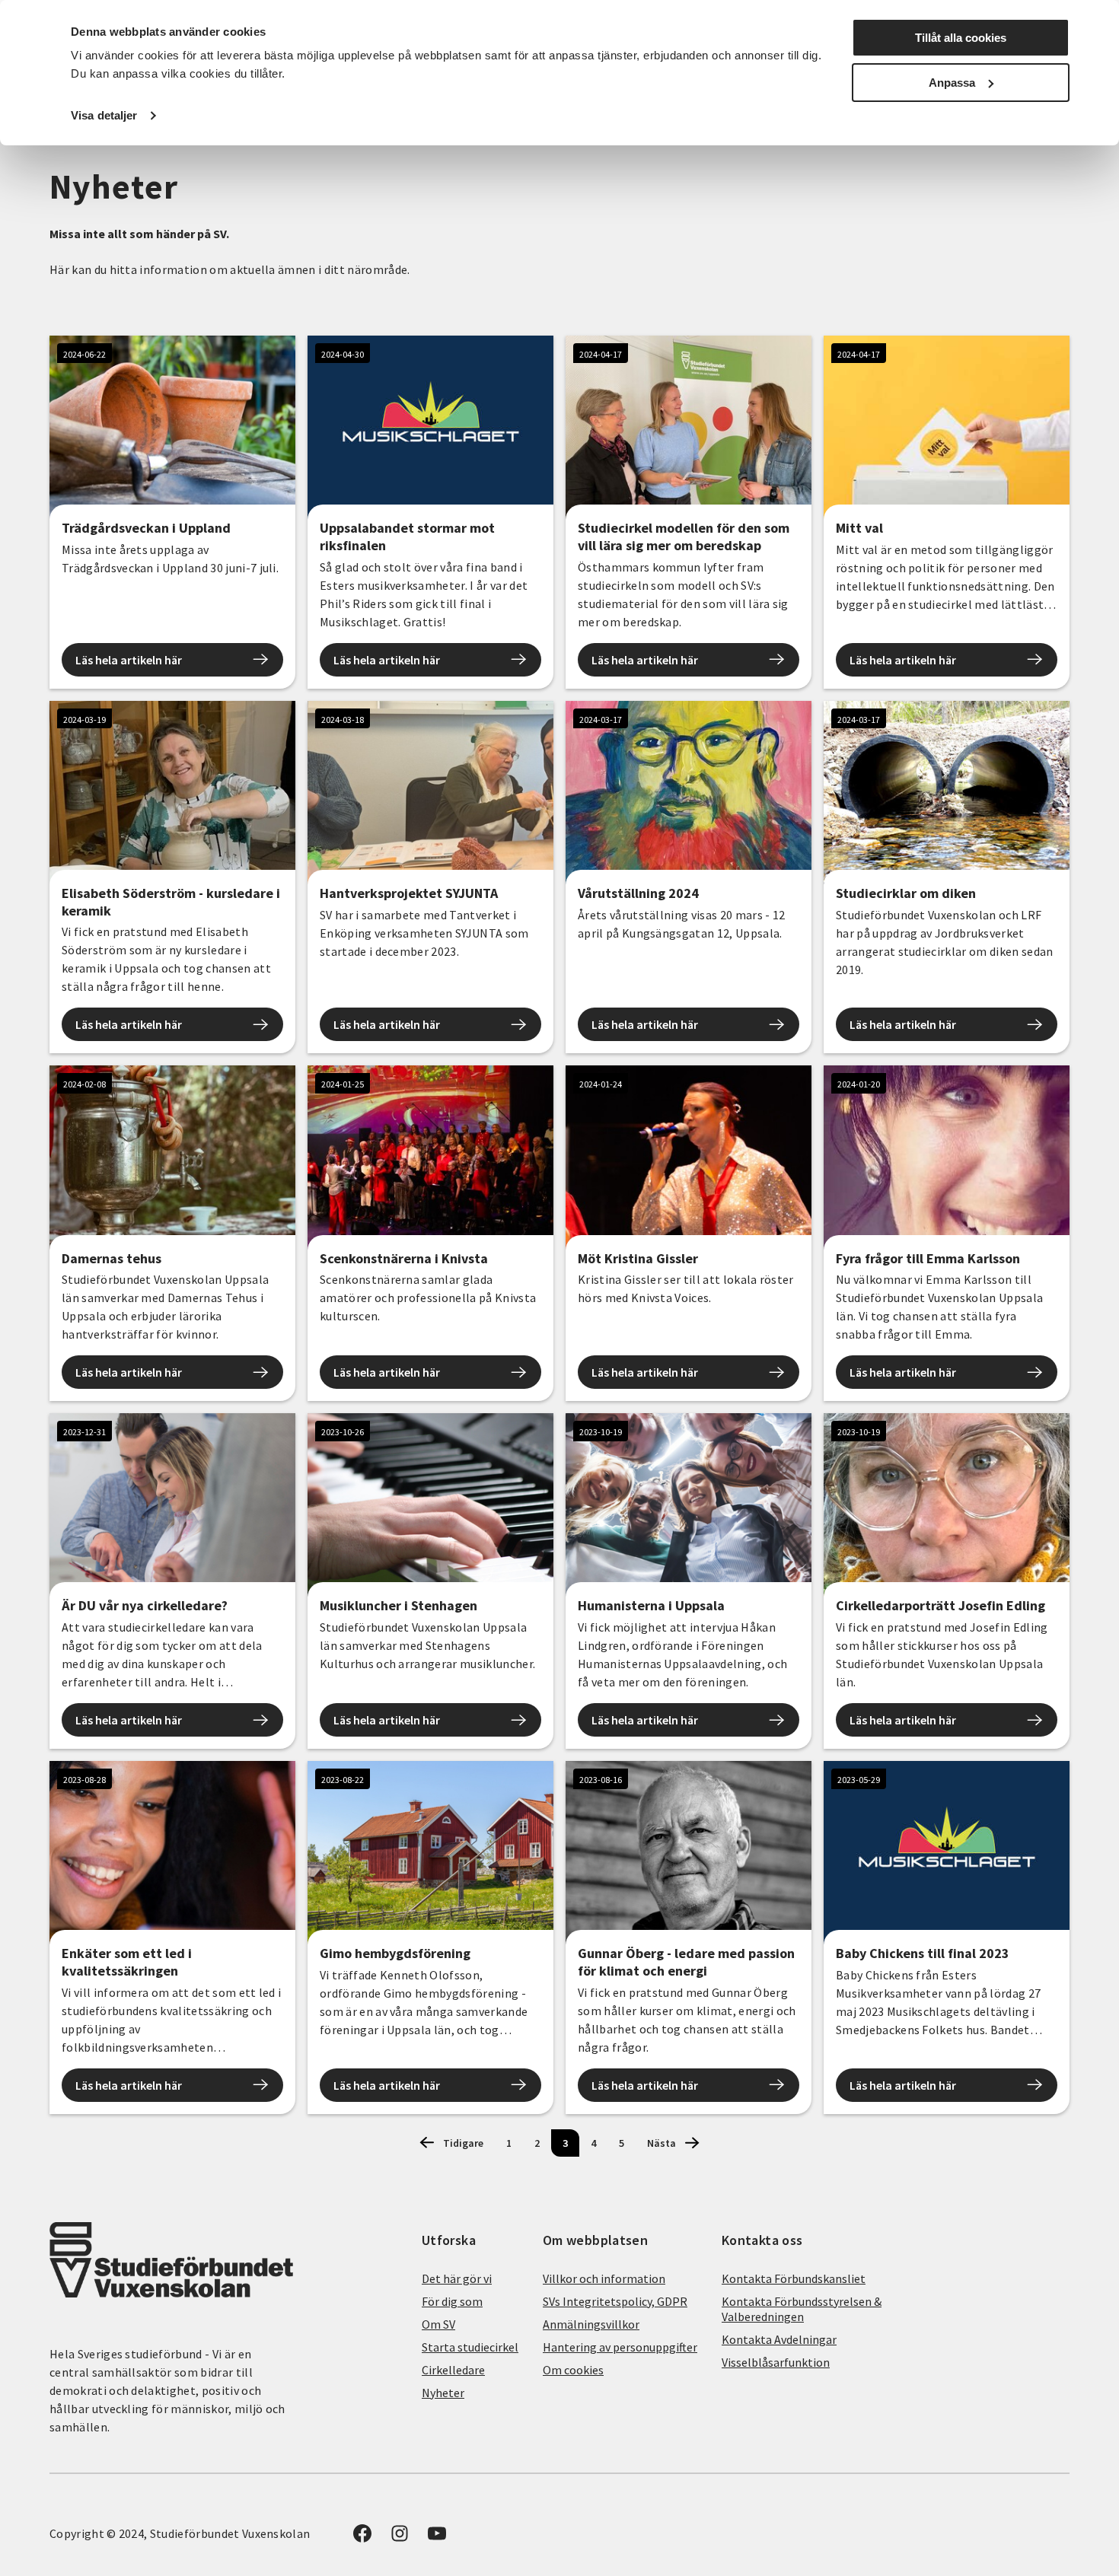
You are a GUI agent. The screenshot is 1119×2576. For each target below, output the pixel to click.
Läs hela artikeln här (129, 660)
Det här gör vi (457, 2278)
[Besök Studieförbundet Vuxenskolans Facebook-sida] (362, 2538)
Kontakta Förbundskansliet (794, 2278)
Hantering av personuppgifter (620, 2347)
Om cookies (573, 2370)
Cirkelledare (453, 2370)
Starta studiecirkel (470, 2347)
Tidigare (463, 2143)
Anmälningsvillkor (591, 2324)
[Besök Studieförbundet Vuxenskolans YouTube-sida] (437, 2538)
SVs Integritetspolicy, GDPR (615, 2301)
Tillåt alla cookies (961, 38)
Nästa (662, 2143)
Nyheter (443, 2393)
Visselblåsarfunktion (776, 2362)
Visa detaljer (104, 115)
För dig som (452, 2301)
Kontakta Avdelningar (779, 2339)
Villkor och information (604, 2278)
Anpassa (952, 83)
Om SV (438, 2324)
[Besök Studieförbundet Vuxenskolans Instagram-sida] (400, 2538)
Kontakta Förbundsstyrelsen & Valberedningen (802, 2309)
